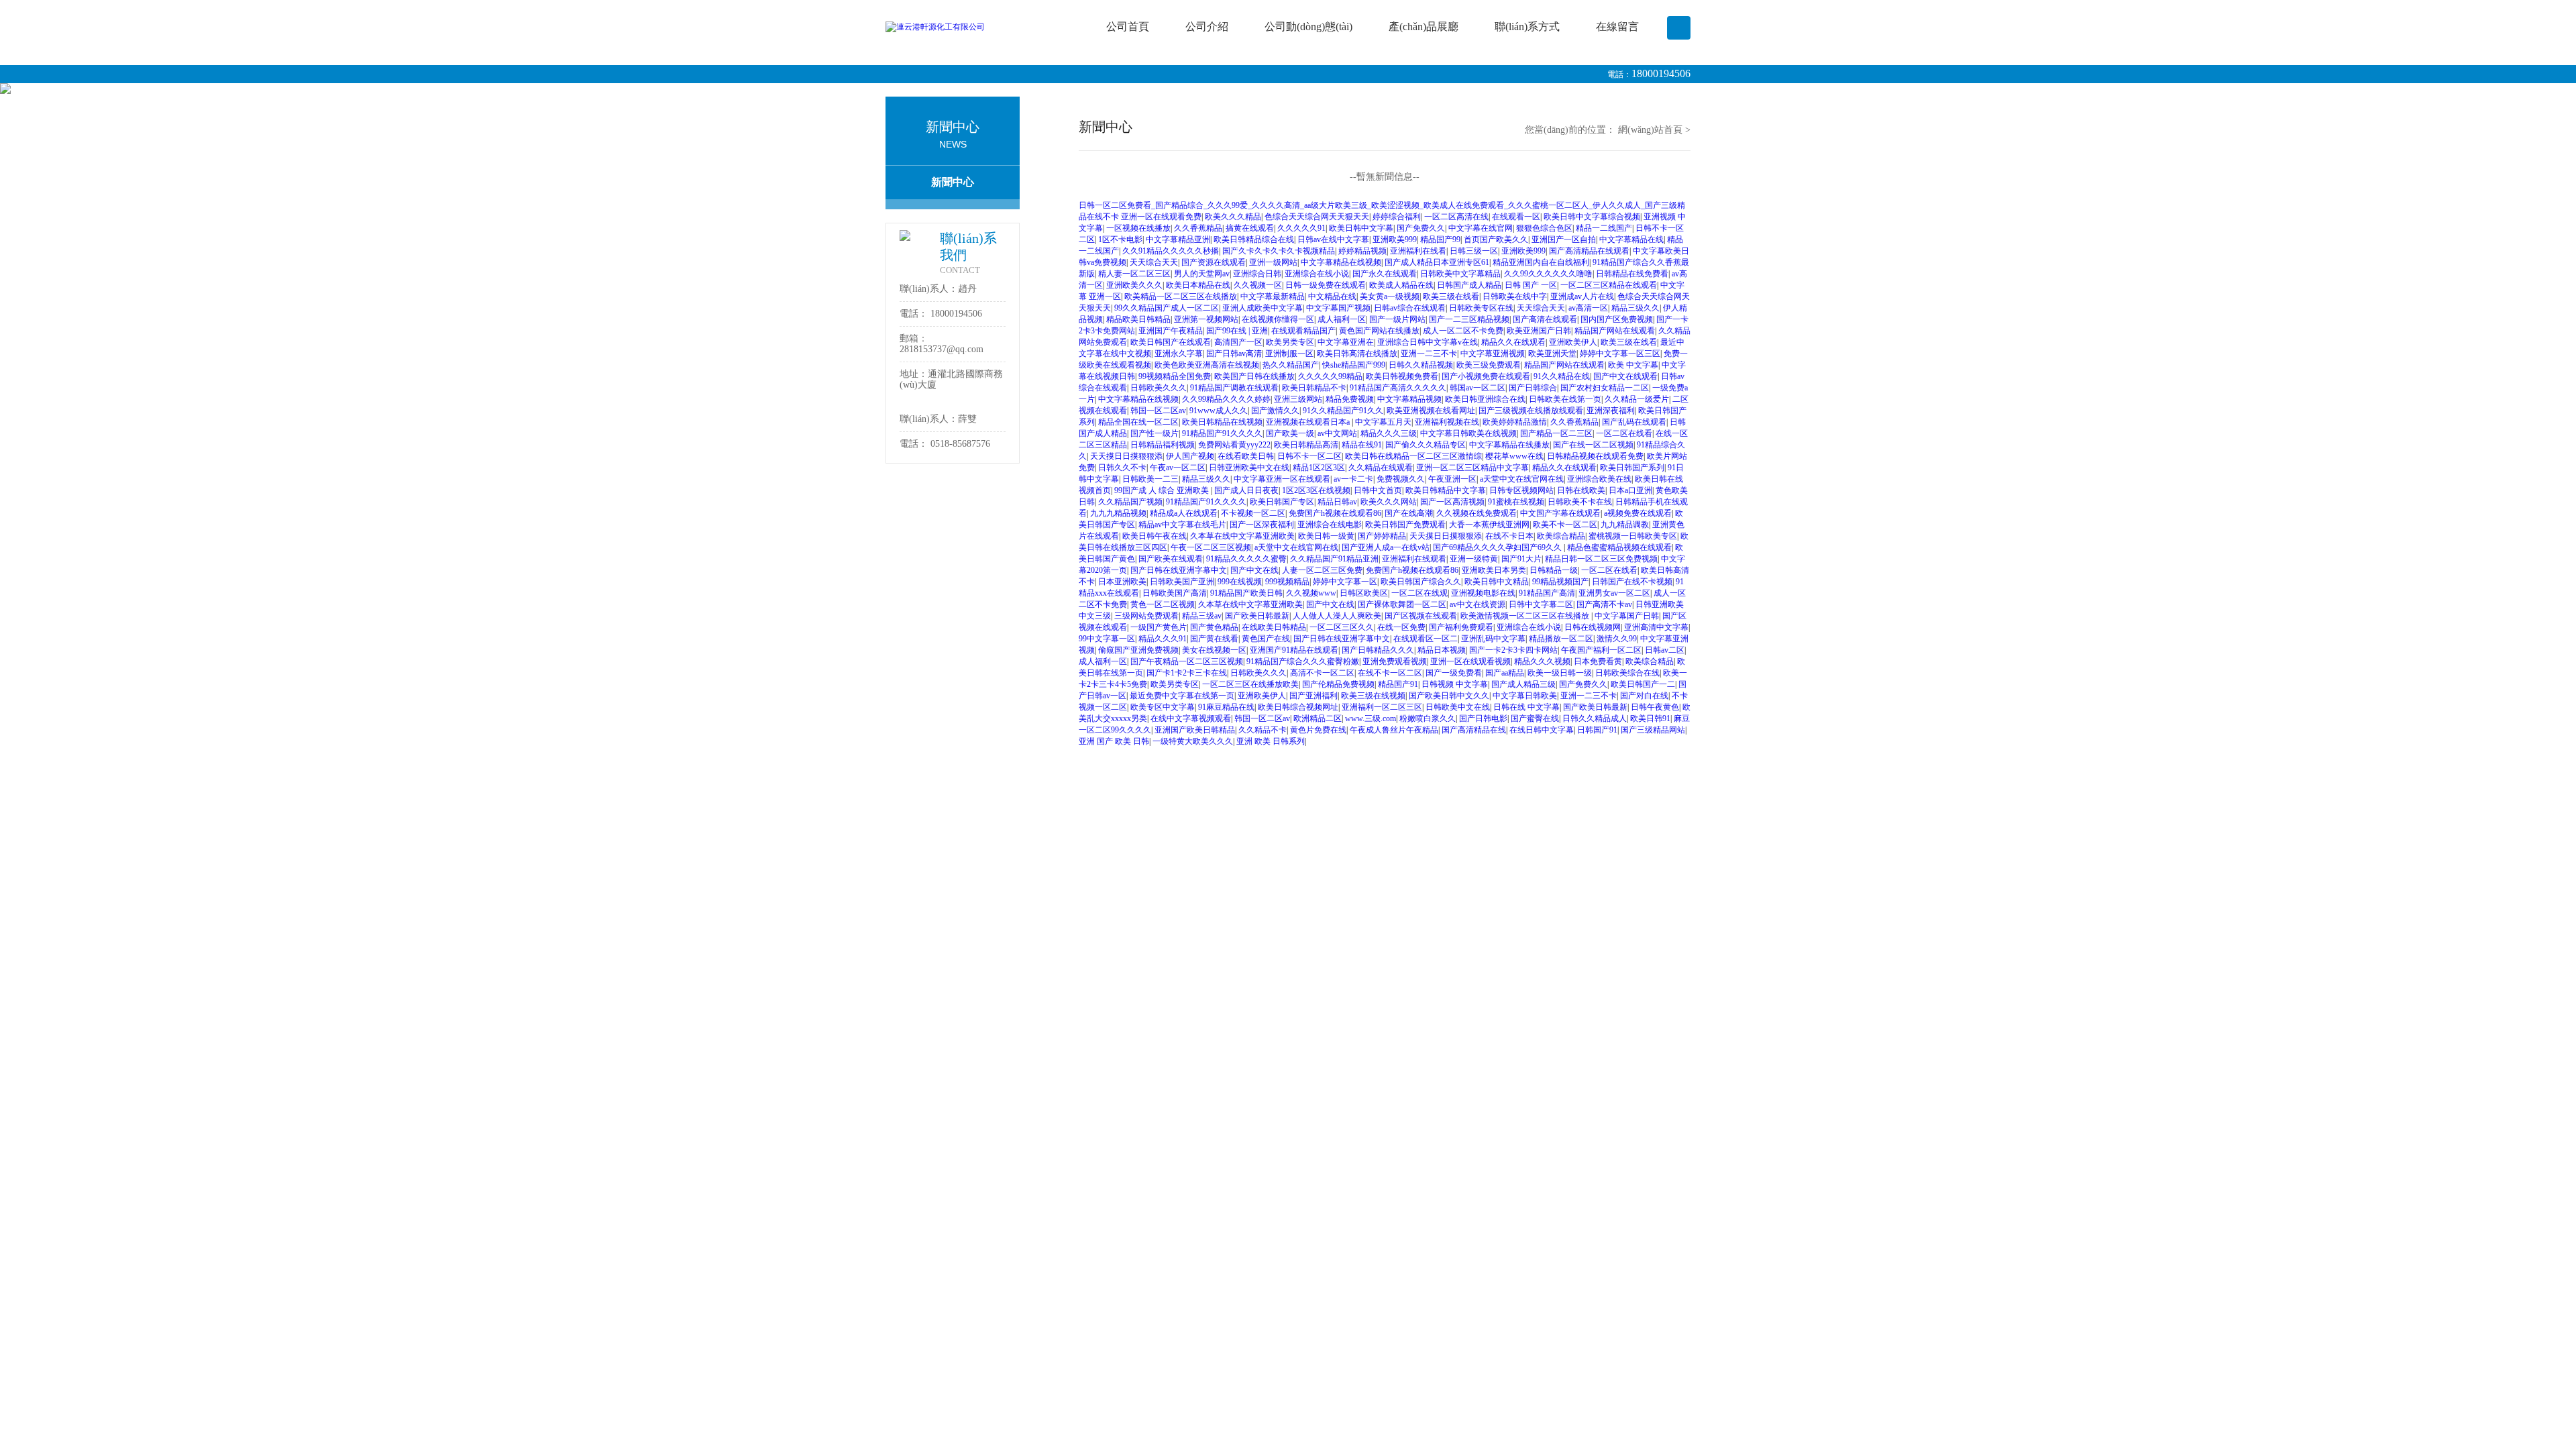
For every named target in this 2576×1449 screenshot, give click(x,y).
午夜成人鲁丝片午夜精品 (1394, 730)
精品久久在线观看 (1513, 342)
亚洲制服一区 (1289, 354)
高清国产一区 (1238, 342)
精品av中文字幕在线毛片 (1182, 525)
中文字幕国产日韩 (1627, 616)
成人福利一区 (1342, 319)
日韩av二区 (1665, 650)
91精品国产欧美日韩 (1246, 593)
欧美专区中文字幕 (1163, 707)
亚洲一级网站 (1273, 262)
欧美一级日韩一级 (1560, 673)
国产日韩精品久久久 (1378, 650)
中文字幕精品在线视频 (1341, 262)
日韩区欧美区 (1364, 593)
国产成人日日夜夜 (1246, 490)
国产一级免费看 (1454, 673)
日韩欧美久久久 (1159, 388)
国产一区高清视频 (1452, 502)
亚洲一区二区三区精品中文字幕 (1472, 468)
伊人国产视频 (1190, 456)
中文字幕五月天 (1383, 422)
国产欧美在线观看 (1171, 559)
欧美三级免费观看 (1489, 365)
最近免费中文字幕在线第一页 (1182, 696)
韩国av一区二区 (1478, 388)
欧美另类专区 (1290, 342)
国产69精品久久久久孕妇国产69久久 (1498, 547)
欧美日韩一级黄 (1326, 536)
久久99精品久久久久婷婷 (1226, 399)
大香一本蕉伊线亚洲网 (1489, 525)
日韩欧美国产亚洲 (1182, 582)
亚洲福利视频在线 (1447, 422)
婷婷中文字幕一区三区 (1620, 354)
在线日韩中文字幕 (1542, 730)
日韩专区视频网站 (1521, 490)
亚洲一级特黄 (1474, 559)
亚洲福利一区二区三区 (1382, 707)
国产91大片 (1521, 559)
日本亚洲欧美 (1122, 582)
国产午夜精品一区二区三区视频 (1187, 661)
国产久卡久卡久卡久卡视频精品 (1279, 251)
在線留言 (1617, 26)
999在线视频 (1240, 582)
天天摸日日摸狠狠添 (1126, 456)
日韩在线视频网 (1593, 627)
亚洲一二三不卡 (1429, 354)
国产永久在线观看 (1385, 274)
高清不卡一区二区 (1322, 673)
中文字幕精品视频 (1409, 399)
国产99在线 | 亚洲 (1237, 331)
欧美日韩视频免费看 (1402, 376)
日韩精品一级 (1554, 570)
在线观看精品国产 (1303, 331)
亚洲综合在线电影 (1330, 525)
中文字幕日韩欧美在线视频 (1468, 433)
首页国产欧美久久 (1496, 239)
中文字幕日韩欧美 (1525, 696)
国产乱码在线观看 (1634, 422)
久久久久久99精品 (1330, 376)
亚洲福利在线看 (1418, 251)
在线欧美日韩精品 (1274, 627)
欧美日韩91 (1650, 718)
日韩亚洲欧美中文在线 (1249, 468)
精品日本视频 (1442, 650)
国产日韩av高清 (1234, 354)
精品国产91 (1398, 684)
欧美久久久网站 (1389, 502)
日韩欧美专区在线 (1481, 308)
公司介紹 (1207, 26)
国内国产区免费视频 (1617, 319)
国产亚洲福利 (1313, 696)
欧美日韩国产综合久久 (1421, 582)
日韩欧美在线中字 (1515, 297)
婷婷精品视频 (1362, 251)
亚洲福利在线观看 (1414, 559)
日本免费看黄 (1598, 661)
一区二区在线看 (1624, 433)
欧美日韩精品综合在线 (1254, 239)
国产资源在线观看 (1214, 262)
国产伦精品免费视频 (1338, 684)
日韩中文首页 (1378, 490)
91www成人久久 (1219, 411)
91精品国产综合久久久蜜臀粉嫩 (1303, 661)
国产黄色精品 (1214, 627)
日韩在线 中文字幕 (1526, 707)
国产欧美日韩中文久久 (1449, 696)
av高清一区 (1588, 308)
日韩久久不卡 (1122, 468)
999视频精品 (1287, 582)
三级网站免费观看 (1146, 616)
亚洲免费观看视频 (1395, 661)
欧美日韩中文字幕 (1361, 228)
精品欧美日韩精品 (1138, 319)
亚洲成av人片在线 (1582, 297)
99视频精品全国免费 (1175, 376)
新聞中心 (953, 182)
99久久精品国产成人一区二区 (1167, 308)
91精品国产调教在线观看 (1234, 388)
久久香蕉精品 (1198, 228)
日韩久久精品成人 (1595, 718)
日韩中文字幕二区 (1541, 604)
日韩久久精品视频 (1421, 365)
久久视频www (1311, 593)
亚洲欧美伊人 (1573, 342)
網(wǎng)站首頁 (1650, 130)
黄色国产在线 (1266, 639)
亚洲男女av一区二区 (1614, 593)
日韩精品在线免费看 (1632, 274)
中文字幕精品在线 (1631, 239)
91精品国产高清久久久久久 (1398, 388)
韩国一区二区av (1158, 411)
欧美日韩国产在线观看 (1171, 342)
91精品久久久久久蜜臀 (1246, 559)
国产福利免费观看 (1461, 627)
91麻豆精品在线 (1226, 707)
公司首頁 (1128, 26)
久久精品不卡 (1263, 730)
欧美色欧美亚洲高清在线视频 (1207, 365)
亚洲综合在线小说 (1317, 274)
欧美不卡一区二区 (1565, 525)
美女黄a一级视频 (1390, 297)
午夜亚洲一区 (1452, 479)
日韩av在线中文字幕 (1333, 239)
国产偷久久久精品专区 (1426, 445)
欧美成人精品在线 (1401, 285)
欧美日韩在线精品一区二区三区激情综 (1413, 456)
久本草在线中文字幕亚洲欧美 (1242, 536)
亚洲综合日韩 (1257, 274)
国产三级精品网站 (1653, 730)
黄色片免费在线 (1318, 730)
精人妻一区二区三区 (1134, 274)
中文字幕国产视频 (1338, 308)
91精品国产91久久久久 (1222, 433)
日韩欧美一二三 (1150, 479)
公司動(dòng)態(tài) (1308, 26)
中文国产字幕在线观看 (1560, 513)
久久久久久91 (1301, 228)
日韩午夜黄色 (1655, 707)
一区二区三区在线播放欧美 (1250, 684)
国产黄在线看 (1214, 639)
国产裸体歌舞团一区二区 (1402, 604)
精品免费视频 (1350, 399)
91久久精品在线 (1562, 376)
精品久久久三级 (1389, 433)
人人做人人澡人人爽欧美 (1337, 616)
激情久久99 (1617, 639)
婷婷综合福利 (1397, 217)
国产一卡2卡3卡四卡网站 (1513, 650)
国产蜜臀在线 (1535, 718)
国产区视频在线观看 (1421, 616)
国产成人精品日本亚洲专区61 (1437, 262)
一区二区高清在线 (1456, 217)
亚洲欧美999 (1395, 239)
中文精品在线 (1332, 297)
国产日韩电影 (1483, 718)
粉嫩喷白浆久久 (1428, 718)
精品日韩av (1337, 502)
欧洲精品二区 (1318, 718)
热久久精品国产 (1291, 365)
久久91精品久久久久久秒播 (1171, 251)
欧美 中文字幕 (1633, 365)
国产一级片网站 (1397, 319)
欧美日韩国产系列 (1632, 468)
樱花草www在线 (1514, 456)
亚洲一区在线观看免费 (1161, 217)
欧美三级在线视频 (1373, 696)
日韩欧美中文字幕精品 (1460, 274)
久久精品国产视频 (1130, 502)
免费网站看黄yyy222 (1234, 445)
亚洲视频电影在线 (1483, 593)
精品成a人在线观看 (1184, 513)
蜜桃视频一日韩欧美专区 (1633, 536)
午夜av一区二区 (1178, 468)
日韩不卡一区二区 (1309, 456)
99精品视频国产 (1560, 582)
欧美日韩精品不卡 (1314, 388)
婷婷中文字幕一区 (1345, 582)
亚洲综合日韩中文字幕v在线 (1428, 342)
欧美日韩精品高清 (1306, 445)
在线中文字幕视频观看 (1191, 718)
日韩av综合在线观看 (1410, 308)
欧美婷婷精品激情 (1515, 422)
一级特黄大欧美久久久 (1193, 741)
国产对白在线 (1644, 696)
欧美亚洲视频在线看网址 (1431, 411)
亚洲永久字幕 (1179, 354)
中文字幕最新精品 (1273, 297)
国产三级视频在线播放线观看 (1531, 411)
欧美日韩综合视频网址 (1298, 707)
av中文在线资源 (1478, 604)
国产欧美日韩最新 (1257, 616)
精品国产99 (1440, 239)
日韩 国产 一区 (1531, 285)
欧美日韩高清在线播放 (1357, 354)
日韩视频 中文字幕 (1455, 684)
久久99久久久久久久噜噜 (1548, 274)
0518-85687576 (960, 444)
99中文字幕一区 (1107, 639)
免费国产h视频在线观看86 (1335, 513)
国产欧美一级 (1290, 433)
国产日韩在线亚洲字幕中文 (1179, 570)
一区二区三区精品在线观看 (1609, 285)
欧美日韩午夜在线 (1155, 536)
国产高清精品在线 (1474, 730)
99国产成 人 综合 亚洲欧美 (1163, 490)
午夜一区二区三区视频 (1211, 547)
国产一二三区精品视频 (1469, 319)
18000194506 (1661, 73)
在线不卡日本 (1509, 536)
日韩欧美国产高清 (1175, 593)
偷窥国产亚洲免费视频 (1138, 650)
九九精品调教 (1625, 525)
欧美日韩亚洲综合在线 (1485, 399)
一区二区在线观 (1419, 593)
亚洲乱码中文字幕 (1493, 639)
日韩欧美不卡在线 (1580, 502)
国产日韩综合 (1533, 388)
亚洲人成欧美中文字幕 (1263, 308)
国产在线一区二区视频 (1593, 445)
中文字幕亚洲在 (1346, 342)
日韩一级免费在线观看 (1326, 285)
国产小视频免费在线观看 (1486, 376)
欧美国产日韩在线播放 (1254, 376)
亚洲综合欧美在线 (1599, 479)
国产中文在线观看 (1625, 376)
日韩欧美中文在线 (1458, 707)
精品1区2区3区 (1319, 468)
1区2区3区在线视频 (1316, 490)
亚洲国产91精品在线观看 (1294, 650)
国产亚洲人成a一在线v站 (1386, 547)
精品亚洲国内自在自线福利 (1541, 262)
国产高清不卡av (1604, 604)
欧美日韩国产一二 (1643, 684)
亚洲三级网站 (1298, 399)
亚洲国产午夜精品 (1171, 331)
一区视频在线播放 (1138, 228)
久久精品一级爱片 (1637, 399)
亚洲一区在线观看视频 (1470, 661)
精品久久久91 (1163, 639)
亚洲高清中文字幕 (1656, 627)
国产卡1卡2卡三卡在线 (1187, 673)
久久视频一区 (1258, 285)
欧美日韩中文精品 (1497, 582)
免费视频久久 (1401, 479)
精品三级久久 (1635, 308)
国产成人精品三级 (1523, 684)
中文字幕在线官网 (1481, 228)
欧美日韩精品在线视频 (1222, 422)
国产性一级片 (1155, 433)
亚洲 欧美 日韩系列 (1271, 741)
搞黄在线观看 (1250, 228)
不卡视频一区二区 (1253, 513)
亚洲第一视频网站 (1206, 319)
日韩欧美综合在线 (1627, 673)
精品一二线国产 (1604, 228)
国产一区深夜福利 (1262, 525)
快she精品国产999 (1354, 365)
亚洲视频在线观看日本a (1309, 422)
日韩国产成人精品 (1469, 285)
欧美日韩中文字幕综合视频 (1592, 217)
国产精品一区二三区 (1556, 433)
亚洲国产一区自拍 (1564, 239)
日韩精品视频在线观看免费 (1595, 456)
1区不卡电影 (1120, 239)
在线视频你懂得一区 (1278, 319)
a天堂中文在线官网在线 (1522, 479)
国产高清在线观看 (1545, 319)
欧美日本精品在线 (1198, 285)
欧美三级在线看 (1451, 297)
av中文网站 (1337, 433)
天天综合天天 (1154, 262)
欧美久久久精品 (1233, 217)
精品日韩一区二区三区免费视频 (1601, 559)
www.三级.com (1371, 718)
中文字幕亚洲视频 (1493, 354)
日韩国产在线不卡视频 (1632, 582)
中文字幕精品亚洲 (1178, 239)
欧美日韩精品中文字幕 (1446, 490)
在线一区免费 (1401, 627)
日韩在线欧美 (1581, 490)
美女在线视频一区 (1214, 650)
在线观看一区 (1516, 217)
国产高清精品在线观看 (1589, 251)
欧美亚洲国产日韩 (1539, 331)
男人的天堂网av (1202, 274)
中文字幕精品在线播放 (1509, 445)
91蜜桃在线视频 (1516, 502)
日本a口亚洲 (1630, 490)
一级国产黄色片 (1159, 627)
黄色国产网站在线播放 (1379, 331)
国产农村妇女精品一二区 (1605, 388)
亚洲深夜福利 (1611, 411)
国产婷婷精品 (1382, 536)
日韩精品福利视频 (1163, 445)
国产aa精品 (1505, 673)
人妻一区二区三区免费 (1322, 570)
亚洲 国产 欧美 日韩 (1114, 741)
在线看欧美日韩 (1246, 456)
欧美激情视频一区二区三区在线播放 (1526, 616)
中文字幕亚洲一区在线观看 (1282, 479)
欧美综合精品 (1561, 536)
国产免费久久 (1421, 228)
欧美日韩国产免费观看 (1405, 525)
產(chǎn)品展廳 (1424, 26)
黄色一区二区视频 (1163, 604)
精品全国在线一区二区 (1138, 422)
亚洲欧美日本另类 (1494, 570)
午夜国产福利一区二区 (1601, 650)
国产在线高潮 (1409, 513)
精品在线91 (1362, 445)
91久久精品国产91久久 (1343, 411)
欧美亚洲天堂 (1552, 354)
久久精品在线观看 (1381, 468)
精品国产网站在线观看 (1615, 331)
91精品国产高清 (1547, 593)
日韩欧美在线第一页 (1565, 399)
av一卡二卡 (1353, 479)
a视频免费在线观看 (1638, 513)
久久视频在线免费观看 (1477, 513)
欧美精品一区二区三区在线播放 (1181, 297)
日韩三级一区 (1474, 251)
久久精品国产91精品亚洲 (1334, 559)
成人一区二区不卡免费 (1463, 331)
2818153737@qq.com (942, 349)
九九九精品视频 (1118, 513)
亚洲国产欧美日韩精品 (1195, 730)
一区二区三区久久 (1342, 627)
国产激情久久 (1275, 411)
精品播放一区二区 (1561, 639)
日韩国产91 (1597, 730)
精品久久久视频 (1542, 661)
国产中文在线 (1254, 570)
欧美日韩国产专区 (1282, 502)
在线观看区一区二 (1426, 639)
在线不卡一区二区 (1390, 673)
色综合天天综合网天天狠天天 (1317, 217)
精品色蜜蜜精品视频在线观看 (1619, 547)
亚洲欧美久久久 (1134, 285)
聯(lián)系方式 (1527, 26)
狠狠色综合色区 (1544, 228)
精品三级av (1202, 616)
